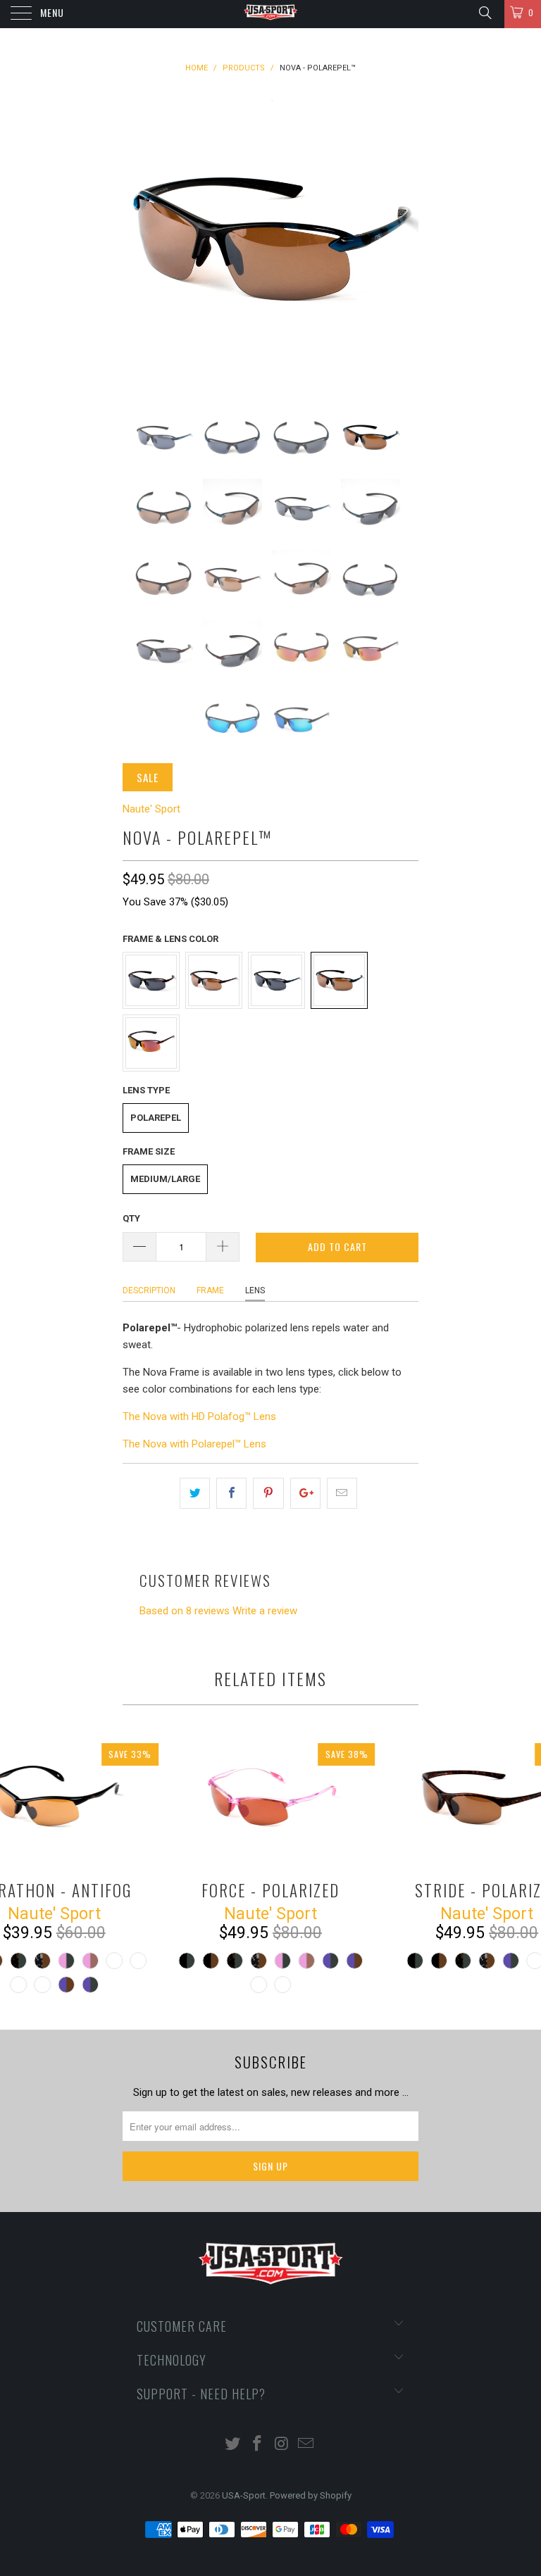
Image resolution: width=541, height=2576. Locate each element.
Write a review (265, 1611)
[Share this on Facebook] (231, 1493)
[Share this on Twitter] (195, 1493)
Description (149, 1290)
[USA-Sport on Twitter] (233, 2445)
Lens (255, 1290)
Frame (210, 1290)
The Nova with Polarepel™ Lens (194, 1444)
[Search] (484, 13)
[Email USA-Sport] (306, 2445)
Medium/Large (165, 1179)
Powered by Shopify (311, 2495)
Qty (131, 1218)
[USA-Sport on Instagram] (282, 2445)
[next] (403, 239)
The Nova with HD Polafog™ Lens (199, 1416)
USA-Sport (244, 2495)
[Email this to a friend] (342, 1493)
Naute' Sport (151, 809)
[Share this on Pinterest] (268, 1493)
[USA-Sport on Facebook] (258, 2445)
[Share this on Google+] (305, 1493)
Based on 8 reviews (185, 1611)
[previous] (138, 239)
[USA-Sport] (270, 14)
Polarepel (156, 1118)
